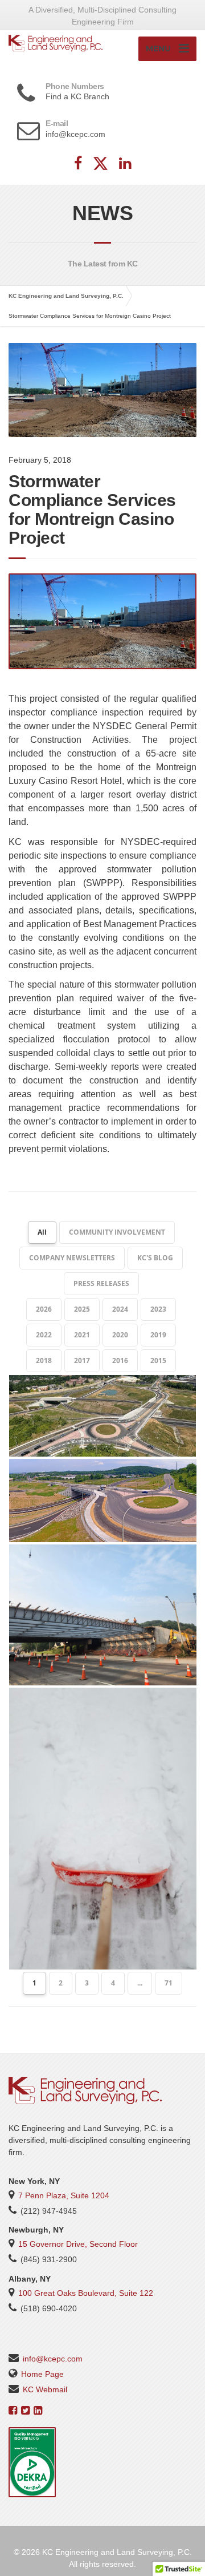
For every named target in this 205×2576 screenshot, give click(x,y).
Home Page (42, 2374)
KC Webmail (45, 2389)
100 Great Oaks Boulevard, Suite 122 (86, 2293)
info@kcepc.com (53, 2359)
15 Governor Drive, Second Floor (78, 2244)
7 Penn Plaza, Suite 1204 (64, 2195)
